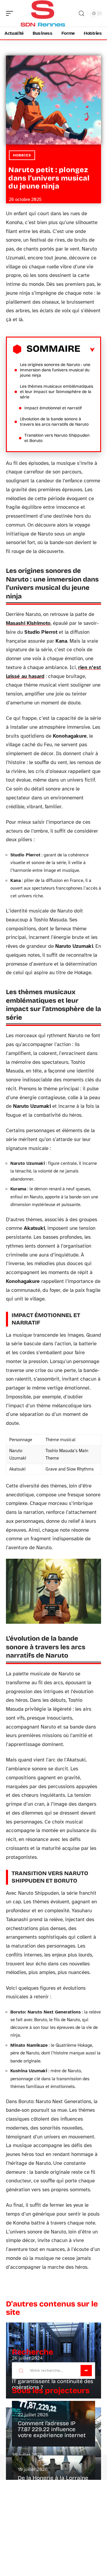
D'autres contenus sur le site (52, 2308)
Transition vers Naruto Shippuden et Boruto (57, 438)
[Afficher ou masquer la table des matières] (88, 350)
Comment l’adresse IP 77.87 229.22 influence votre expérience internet (52, 2429)
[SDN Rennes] (43, 13)
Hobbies (22, 155)
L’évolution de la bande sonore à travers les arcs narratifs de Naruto (54, 422)
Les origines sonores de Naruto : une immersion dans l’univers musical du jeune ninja (55, 370)
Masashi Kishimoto (28, 623)
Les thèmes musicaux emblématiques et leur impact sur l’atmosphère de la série (56, 392)
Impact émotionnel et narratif (53, 408)
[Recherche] (81, 14)
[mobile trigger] (11, 13)
